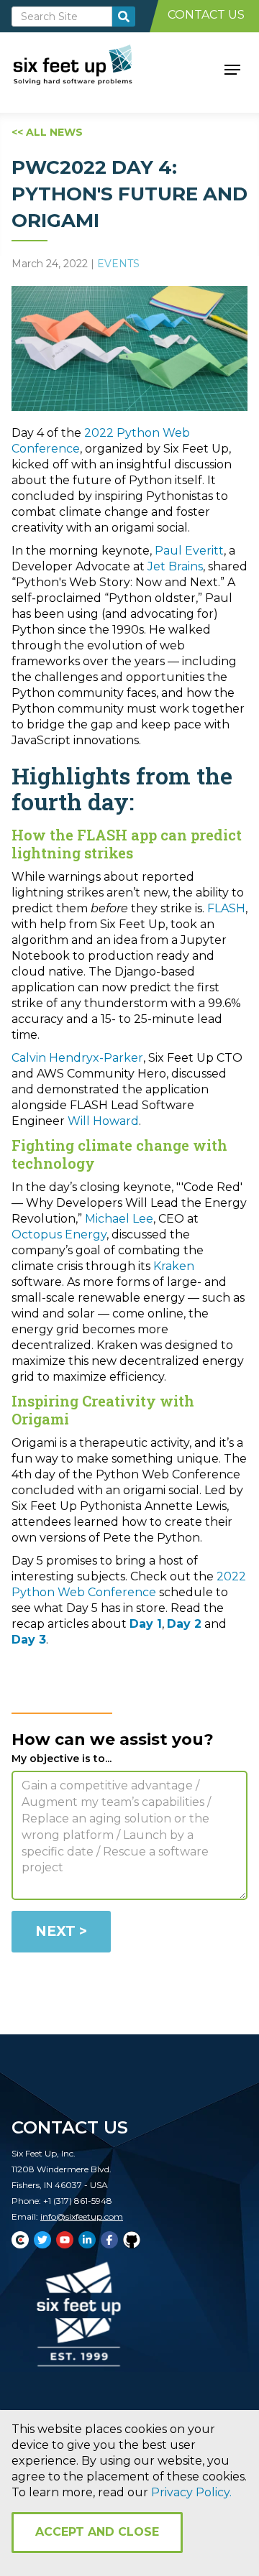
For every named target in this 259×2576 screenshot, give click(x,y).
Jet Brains (175, 566)
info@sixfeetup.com (82, 2216)
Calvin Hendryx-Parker (77, 1058)
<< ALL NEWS (47, 132)
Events (118, 264)
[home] (89, 68)
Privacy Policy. (191, 2492)
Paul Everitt (189, 551)
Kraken (174, 1266)
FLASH (226, 908)
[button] (232, 68)
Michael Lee (119, 1219)
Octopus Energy (59, 1234)
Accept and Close (97, 2532)
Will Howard (103, 1121)
